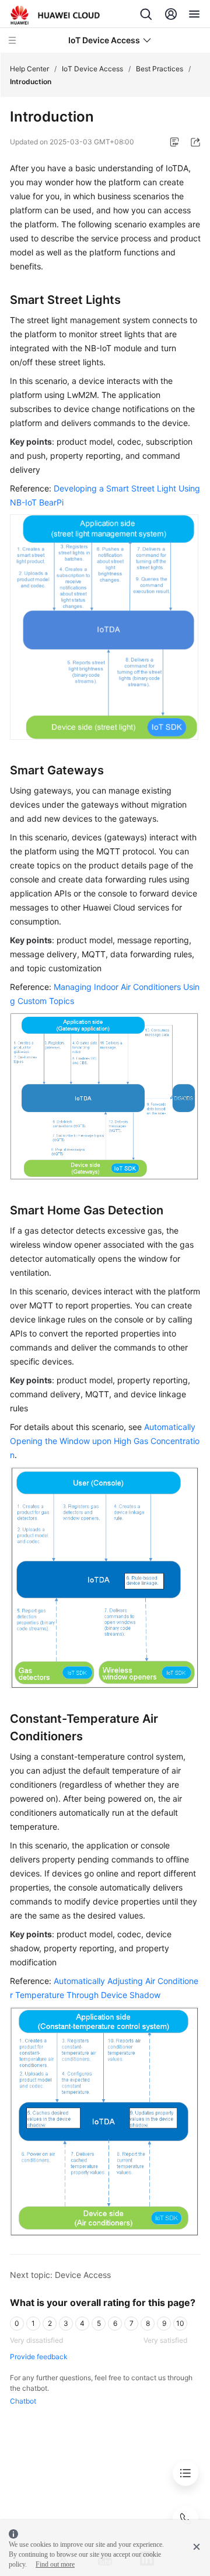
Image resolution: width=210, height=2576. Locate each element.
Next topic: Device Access (60, 2275)
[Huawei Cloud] (55, 15)
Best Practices (160, 69)
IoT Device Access (92, 69)
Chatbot (23, 2401)
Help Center (29, 69)
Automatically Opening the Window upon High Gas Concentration (105, 1441)
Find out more (55, 2564)
